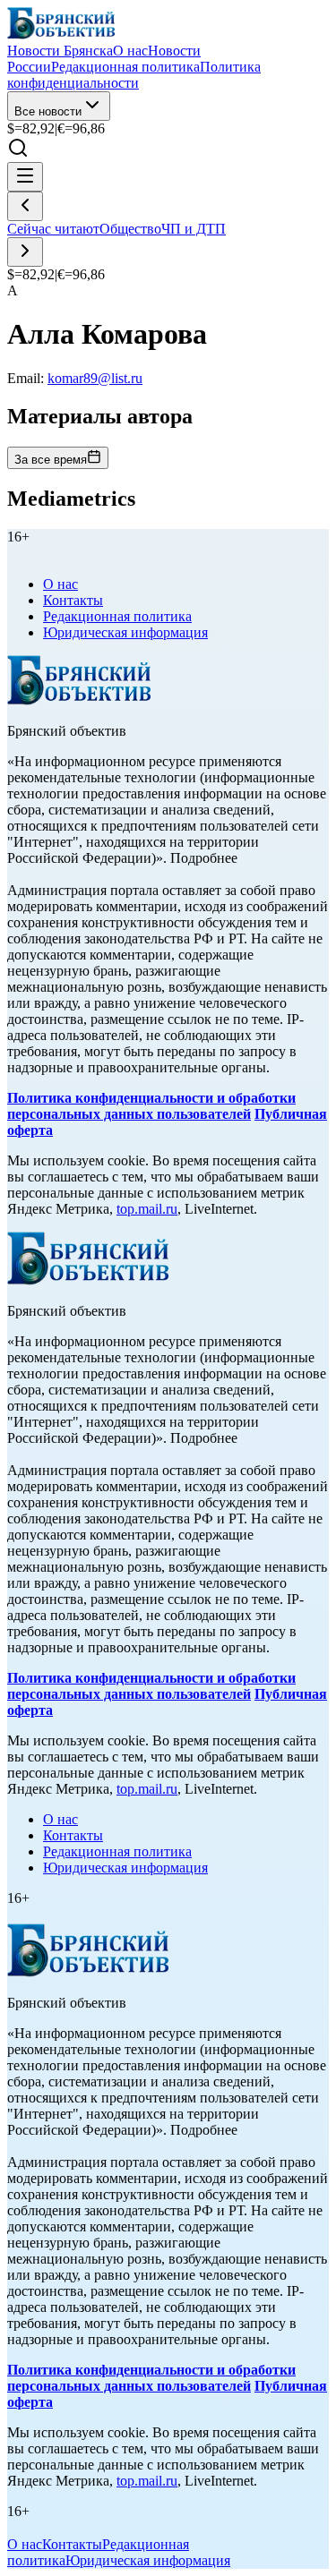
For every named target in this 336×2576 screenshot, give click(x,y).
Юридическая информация (125, 632)
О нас (60, 584)
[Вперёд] (25, 252)
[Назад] (25, 206)
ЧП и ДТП (194, 229)
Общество (130, 229)
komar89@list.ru (95, 378)
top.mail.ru (147, 1209)
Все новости (48, 111)
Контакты (73, 600)
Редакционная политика (117, 616)
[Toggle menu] (25, 177)
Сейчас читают (53, 229)
